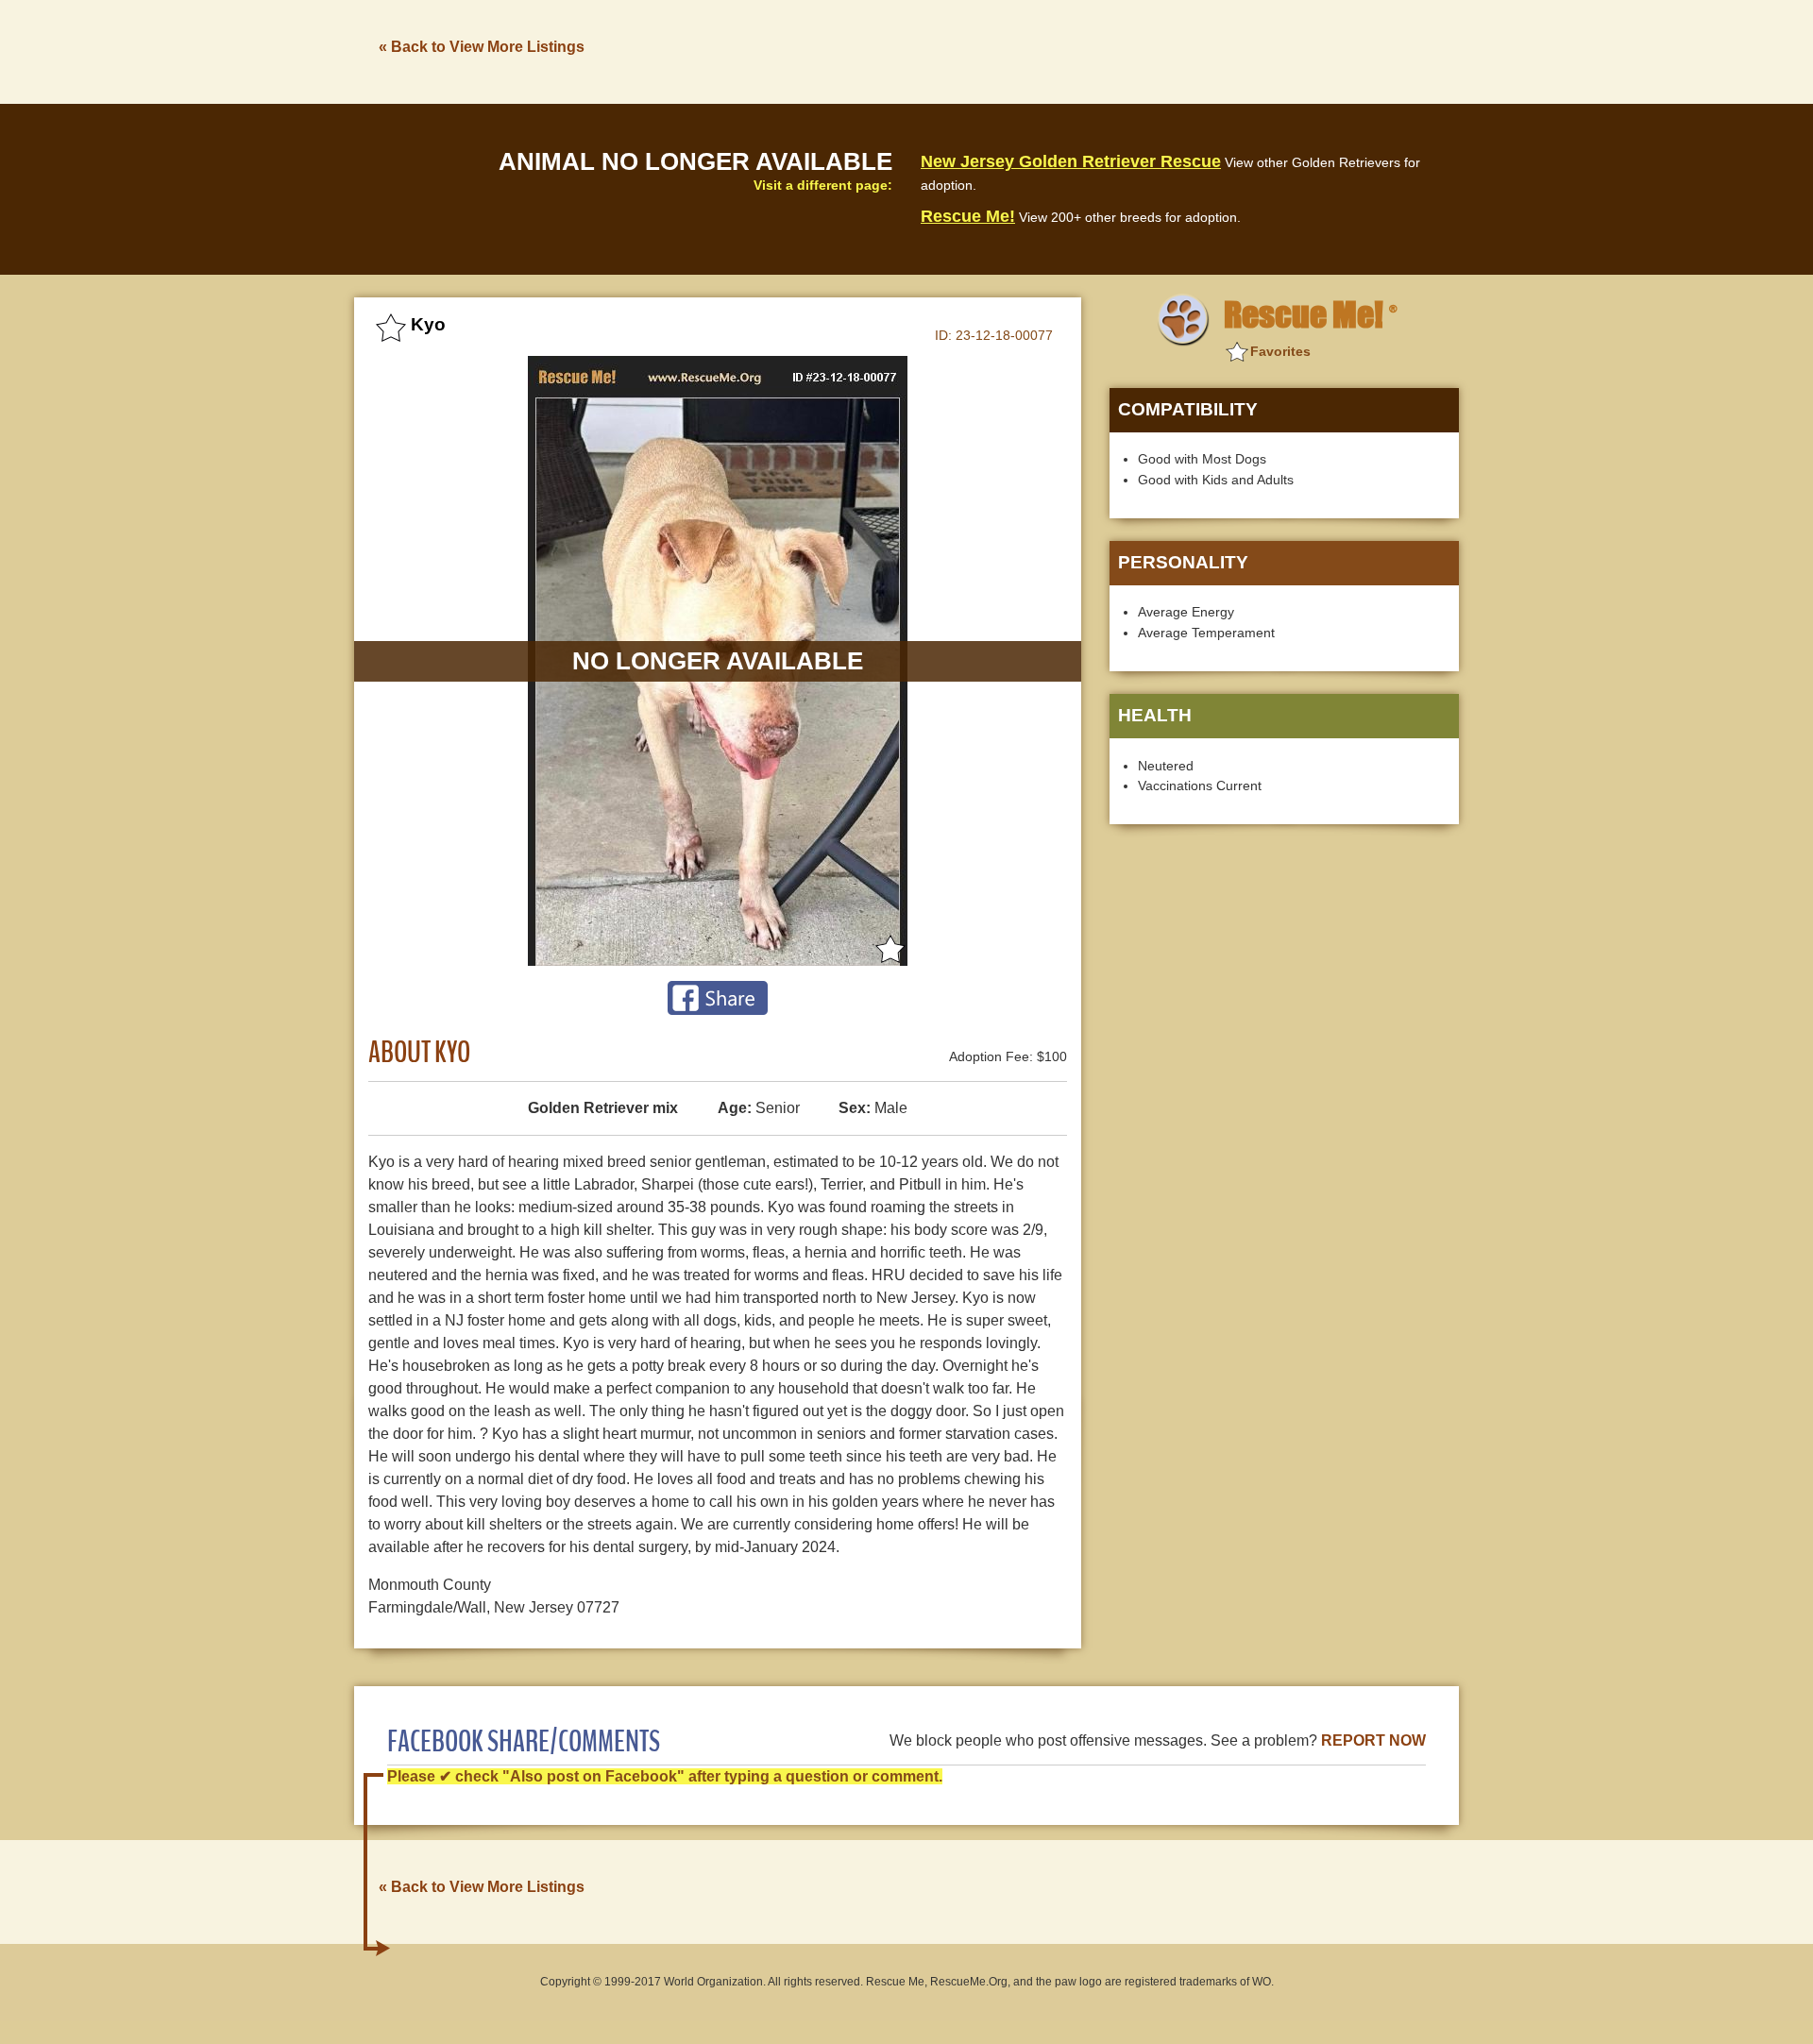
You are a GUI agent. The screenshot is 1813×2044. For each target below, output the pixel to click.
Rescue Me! (968, 216)
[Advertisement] (1115, 50)
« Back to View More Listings (482, 47)
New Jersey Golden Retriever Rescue (1071, 161)
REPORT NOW (1373, 1740)
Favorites (1280, 351)
